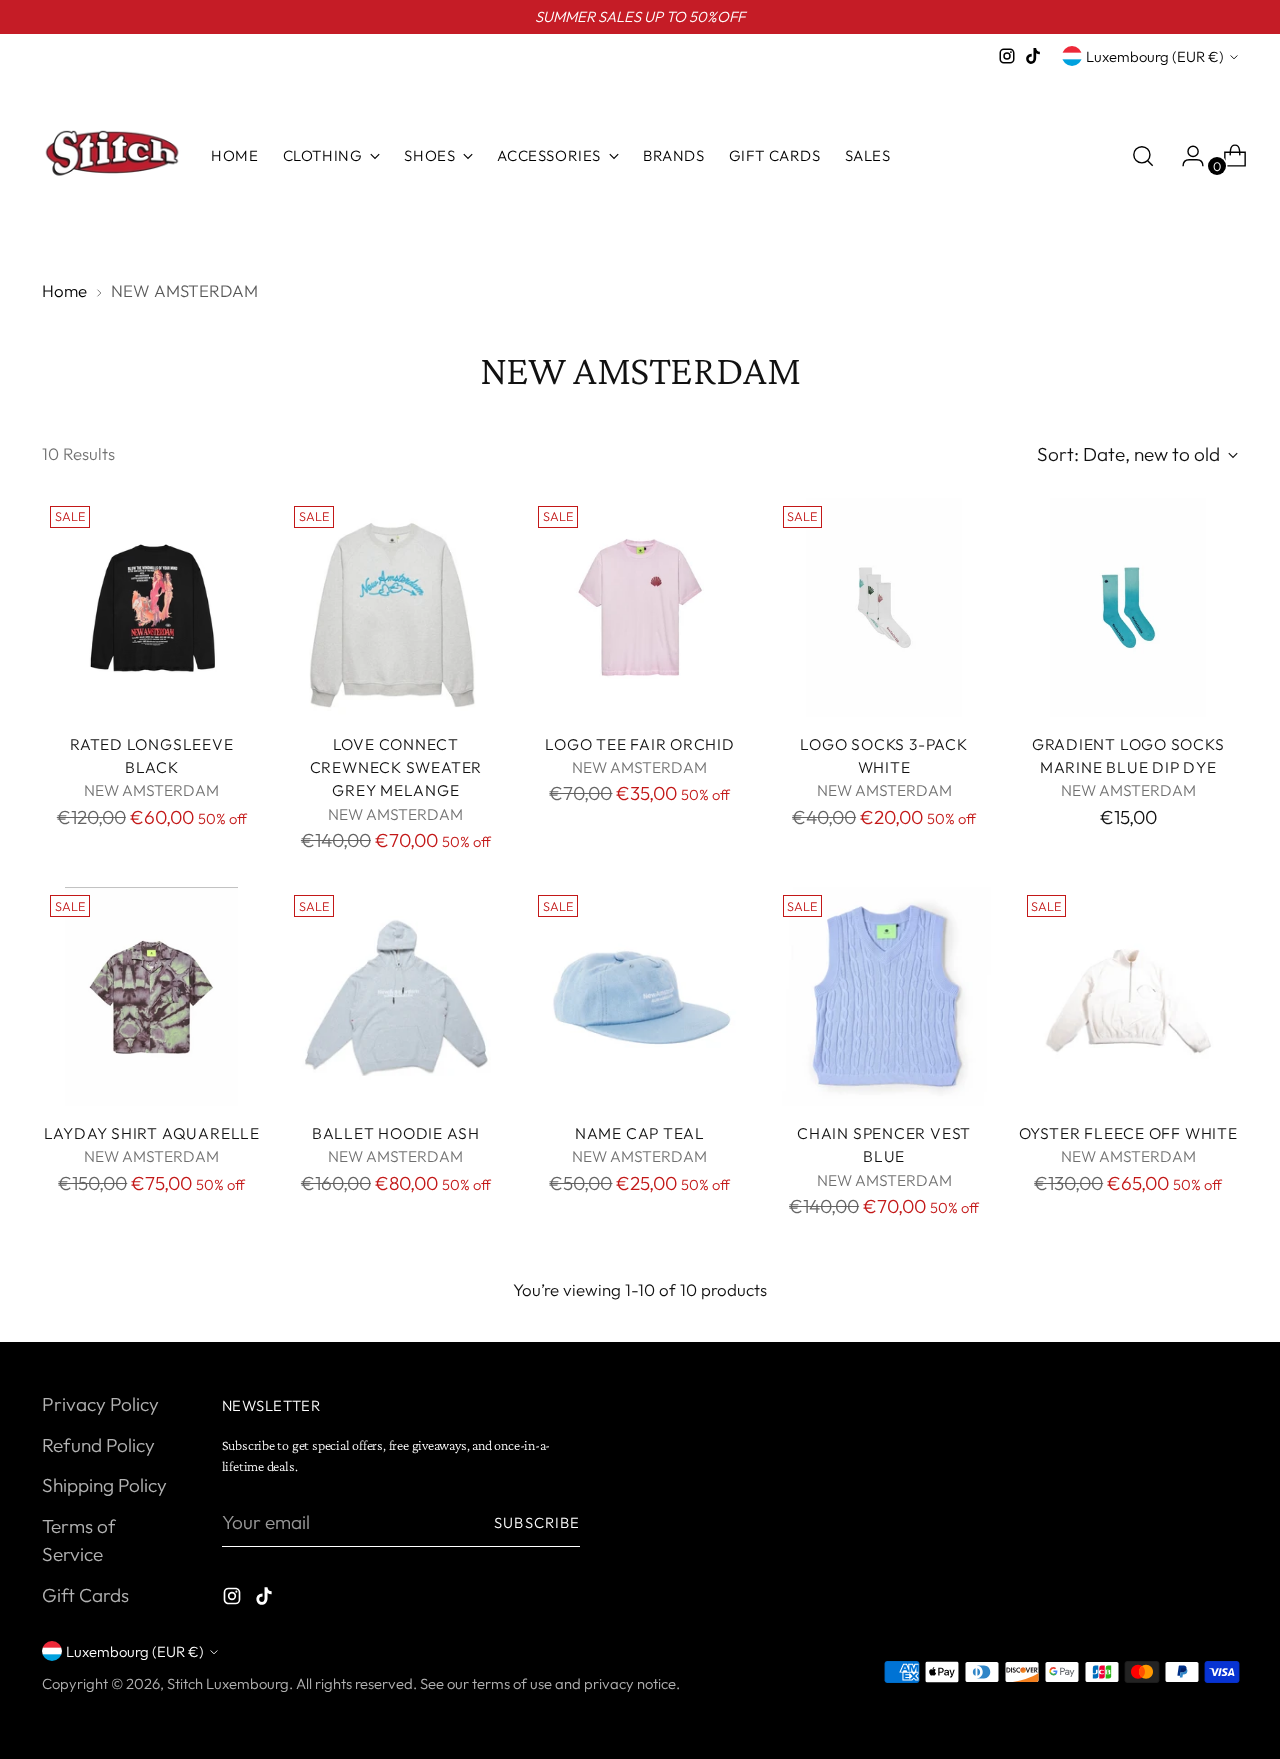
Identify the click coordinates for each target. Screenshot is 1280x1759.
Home (64, 290)
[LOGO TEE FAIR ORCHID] (639, 607)
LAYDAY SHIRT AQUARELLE (152, 1133)
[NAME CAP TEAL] (639, 996)
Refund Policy (98, 1445)
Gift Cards (85, 1595)
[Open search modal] (1143, 156)
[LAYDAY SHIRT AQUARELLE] (151, 996)
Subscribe (537, 1522)
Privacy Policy (100, 1404)
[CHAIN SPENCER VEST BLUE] (884, 996)
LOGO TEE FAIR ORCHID (640, 744)
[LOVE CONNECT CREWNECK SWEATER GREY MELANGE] (395, 607)
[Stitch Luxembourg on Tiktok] (1033, 56)
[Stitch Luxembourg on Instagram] (1007, 56)
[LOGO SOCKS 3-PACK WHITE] (884, 607)
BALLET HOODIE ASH (396, 1133)
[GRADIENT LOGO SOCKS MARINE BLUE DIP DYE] (1128, 607)
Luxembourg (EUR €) (1155, 56)
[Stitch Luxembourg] (112, 156)
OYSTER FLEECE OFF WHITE (1128, 1133)
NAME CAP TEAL (640, 1133)
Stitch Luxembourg (228, 1683)
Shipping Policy (104, 1485)
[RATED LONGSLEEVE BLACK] (151, 607)
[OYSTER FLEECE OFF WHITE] (1128, 996)
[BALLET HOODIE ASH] (395, 996)
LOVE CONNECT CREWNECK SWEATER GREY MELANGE (396, 767)
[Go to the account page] (1185, 156)
